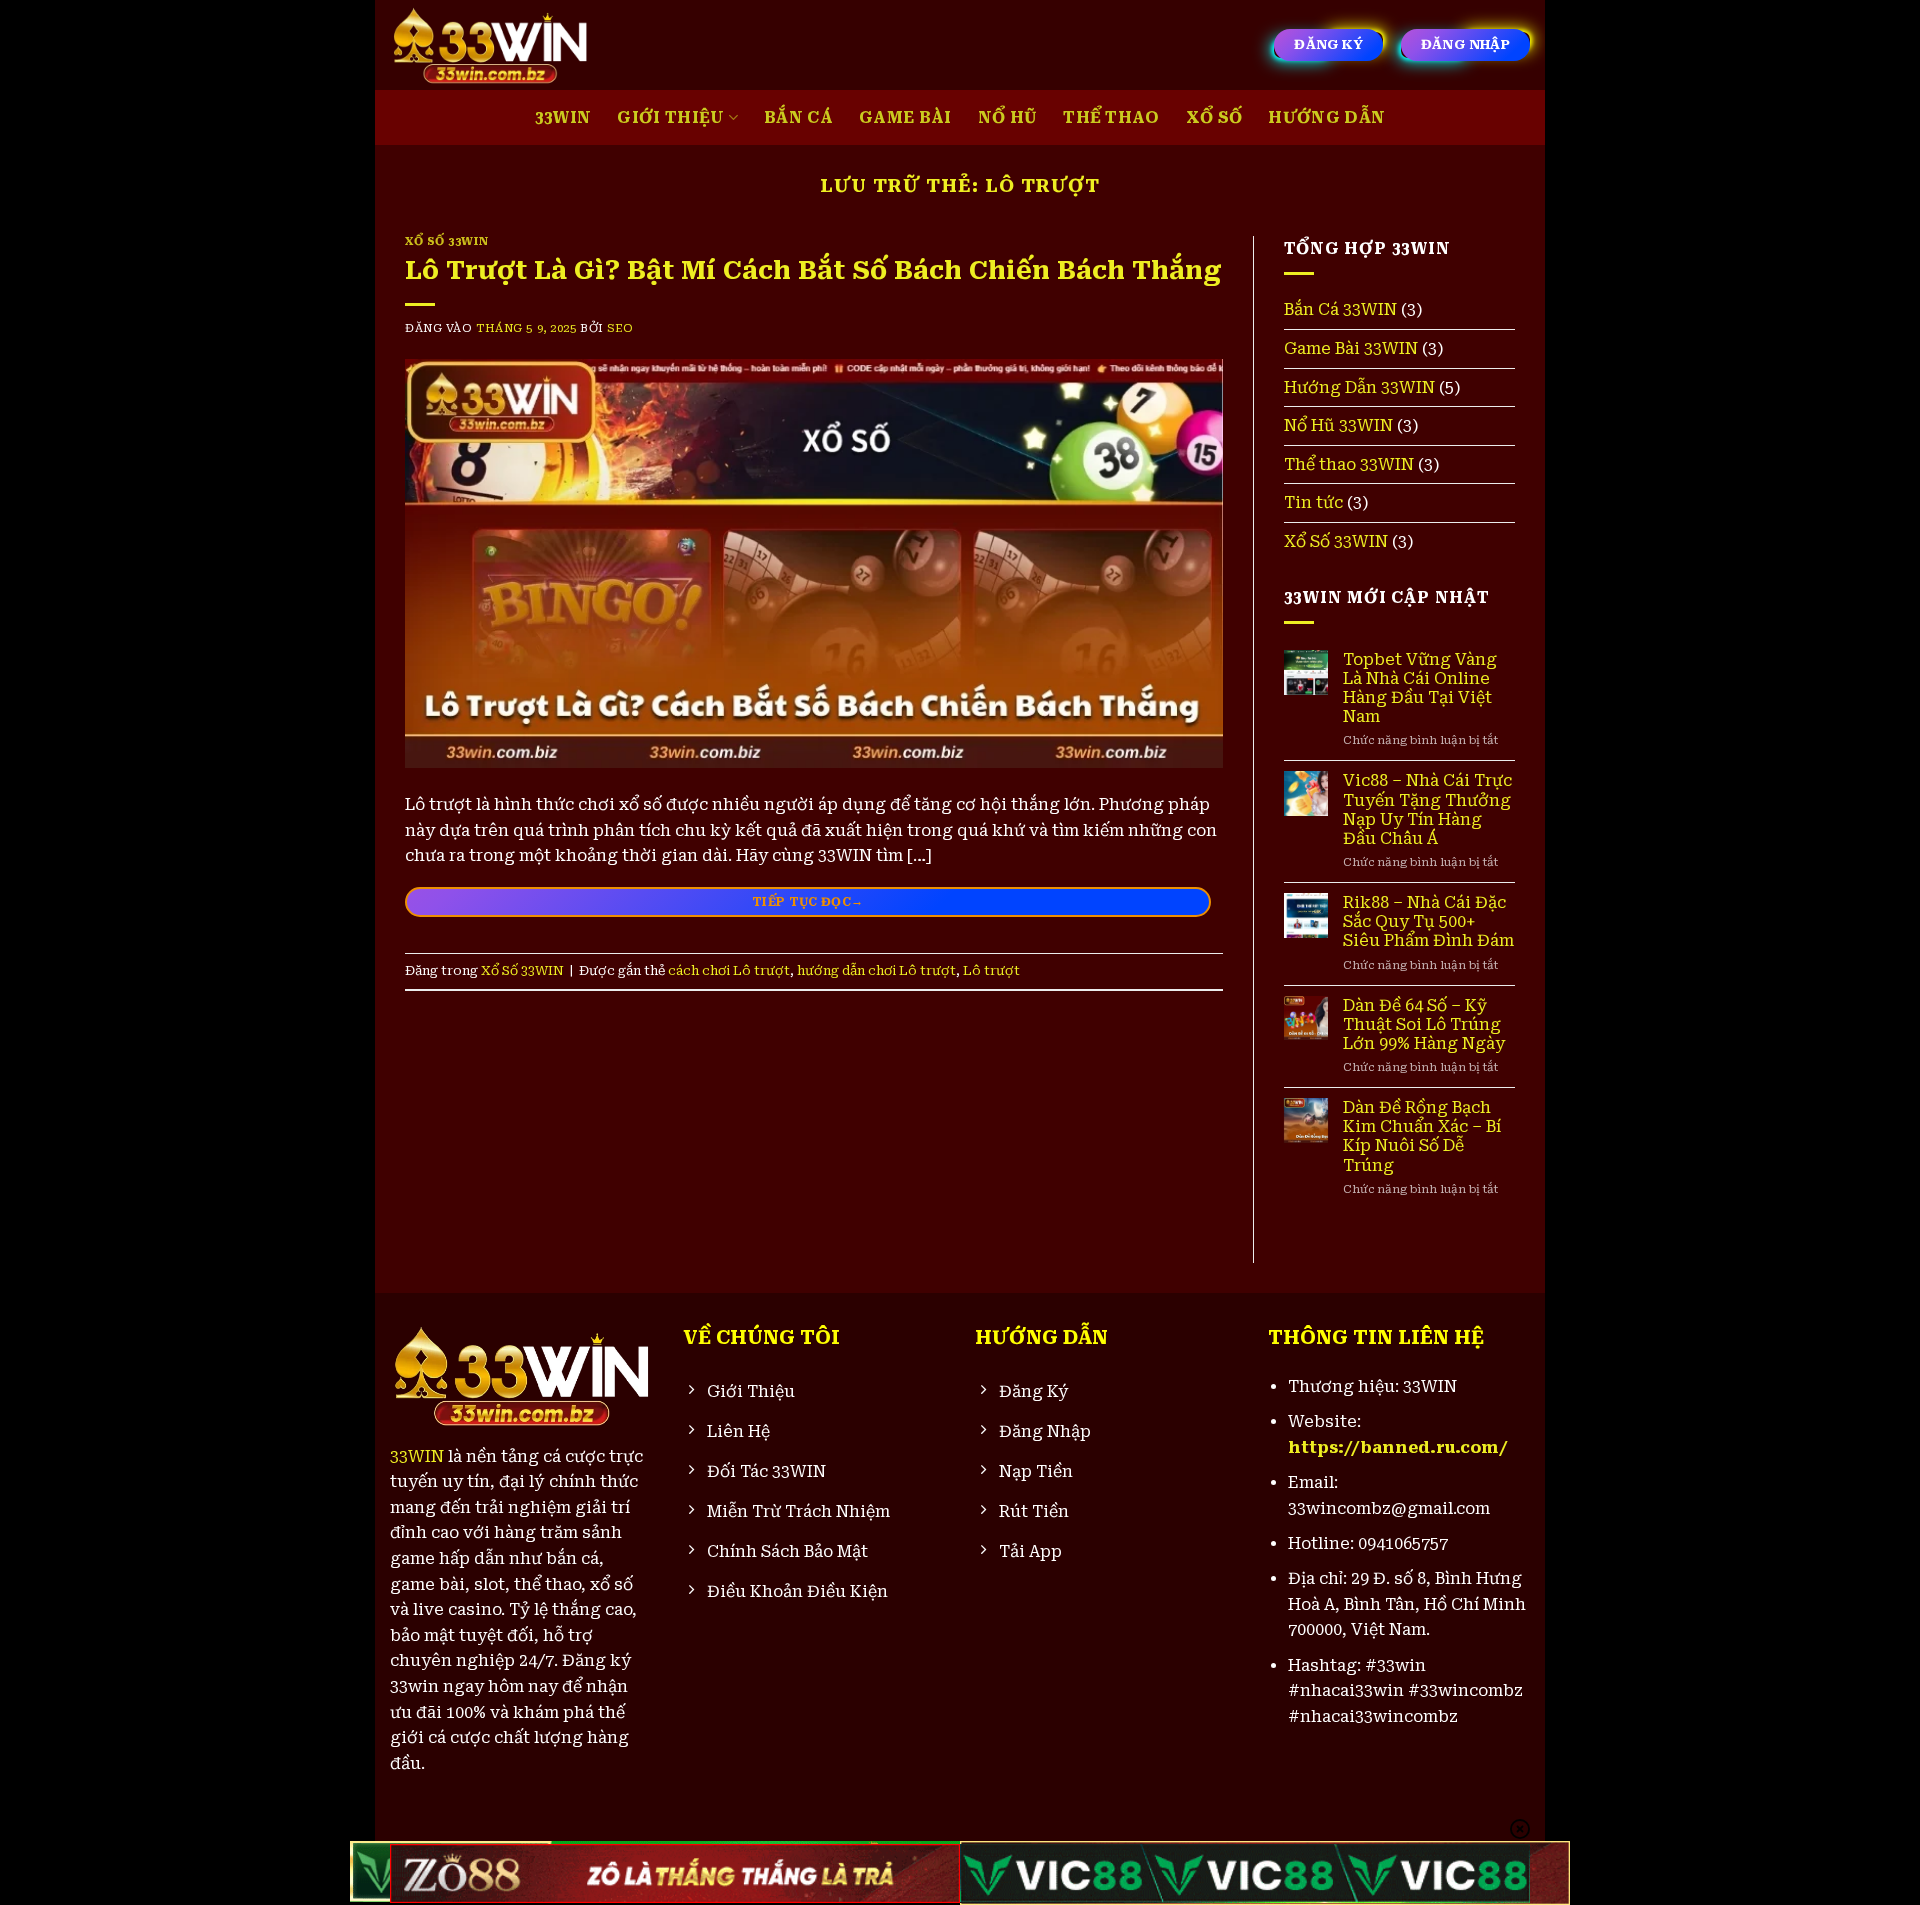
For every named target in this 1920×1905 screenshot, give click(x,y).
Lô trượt (991, 970)
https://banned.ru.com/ (1398, 1447)
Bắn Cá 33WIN (1340, 309)
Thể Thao (1111, 117)
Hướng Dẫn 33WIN (1359, 387)
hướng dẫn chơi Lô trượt (876, 970)
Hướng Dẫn (1326, 117)
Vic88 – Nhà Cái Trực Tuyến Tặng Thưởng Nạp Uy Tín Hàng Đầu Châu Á (1427, 809)
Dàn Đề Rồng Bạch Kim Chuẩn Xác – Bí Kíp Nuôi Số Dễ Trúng (1422, 1136)
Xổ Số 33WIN (446, 241)
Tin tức (1313, 502)
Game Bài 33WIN (1351, 348)
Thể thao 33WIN (1349, 464)
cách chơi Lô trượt (729, 970)
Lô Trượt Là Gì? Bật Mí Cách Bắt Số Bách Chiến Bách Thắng (813, 270)
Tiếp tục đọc (808, 901)
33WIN (563, 117)
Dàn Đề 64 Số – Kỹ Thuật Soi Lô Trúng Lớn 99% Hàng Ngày (1424, 1024)
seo (620, 328)
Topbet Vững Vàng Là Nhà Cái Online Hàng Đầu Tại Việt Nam (1420, 688)
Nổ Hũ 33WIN (1338, 425)
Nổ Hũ (1008, 117)
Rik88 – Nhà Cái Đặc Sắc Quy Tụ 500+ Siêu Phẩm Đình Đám (1428, 921)
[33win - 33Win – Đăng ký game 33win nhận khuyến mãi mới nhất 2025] (490, 45)
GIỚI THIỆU (670, 117)
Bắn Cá (798, 117)
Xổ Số (1214, 117)
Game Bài (905, 117)
